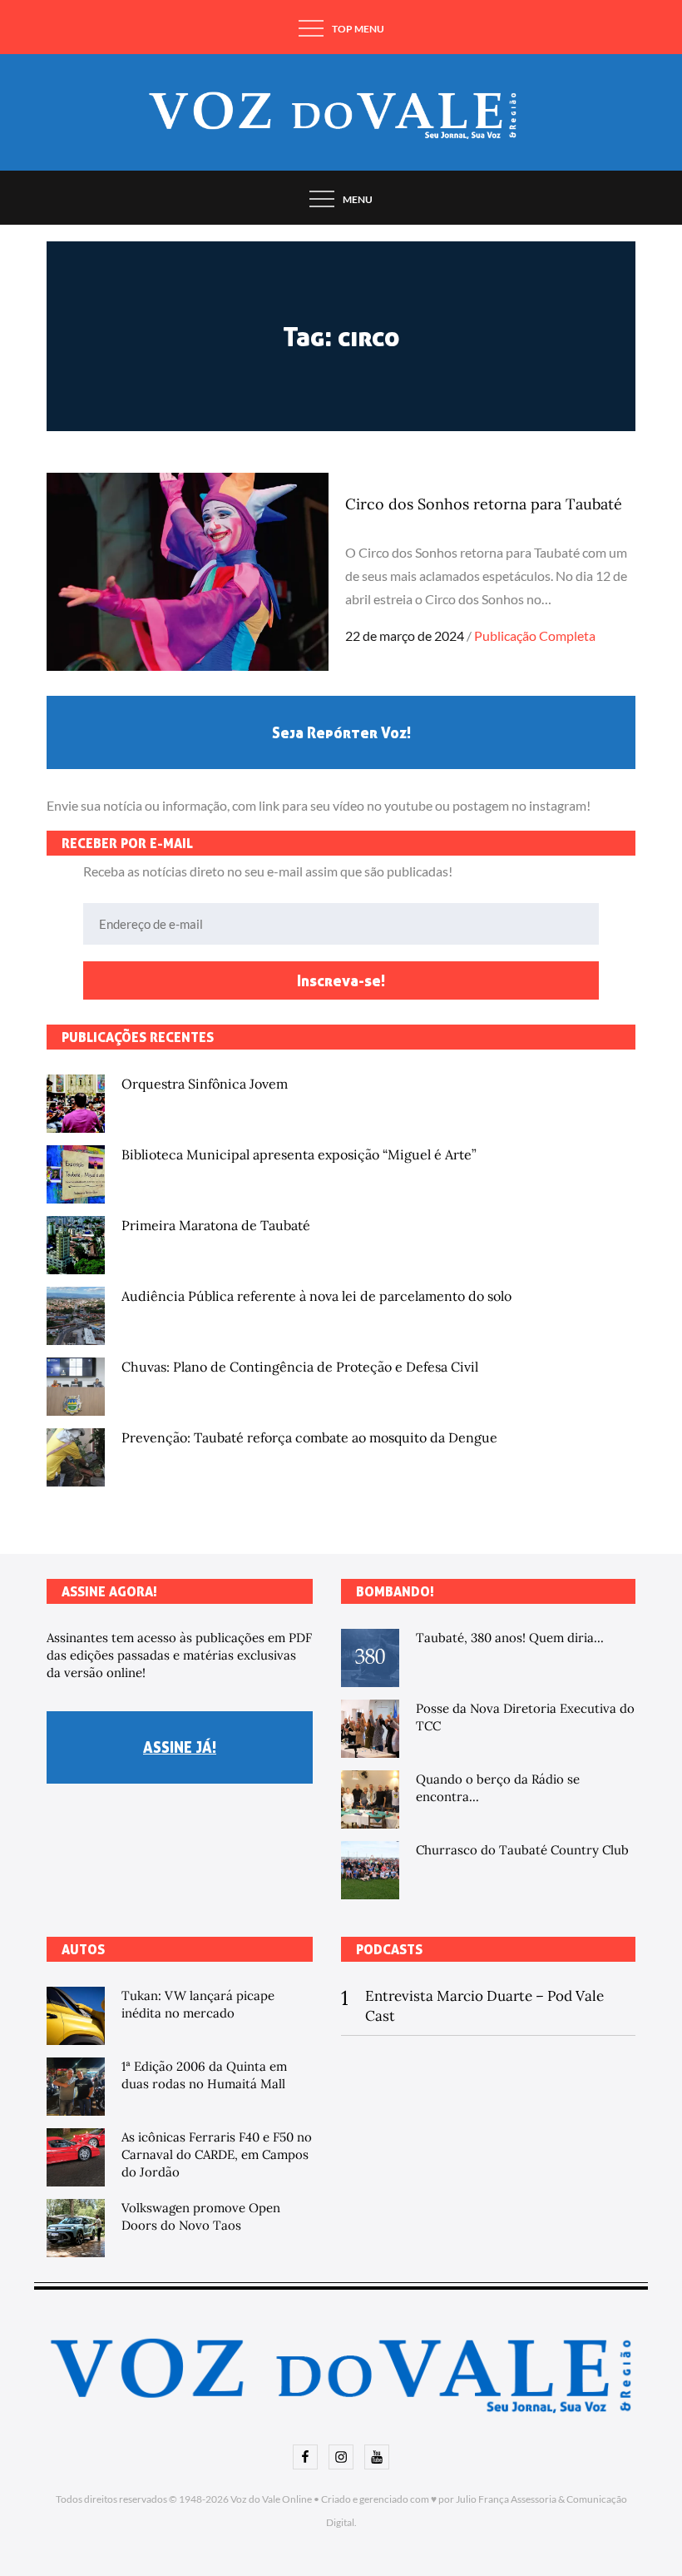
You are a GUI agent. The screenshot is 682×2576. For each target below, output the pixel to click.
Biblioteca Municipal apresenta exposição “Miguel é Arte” (299, 1154)
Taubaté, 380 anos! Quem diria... (510, 1638)
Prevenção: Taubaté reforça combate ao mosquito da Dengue (309, 1437)
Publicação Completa (535, 635)
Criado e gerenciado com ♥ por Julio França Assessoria (439, 2499)
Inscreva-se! (341, 980)
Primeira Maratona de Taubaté (216, 1225)
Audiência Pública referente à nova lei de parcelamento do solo (316, 1296)
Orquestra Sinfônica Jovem (205, 1084)
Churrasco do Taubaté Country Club (522, 1850)
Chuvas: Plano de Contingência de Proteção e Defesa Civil (300, 1367)
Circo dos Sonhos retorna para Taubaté (484, 504)
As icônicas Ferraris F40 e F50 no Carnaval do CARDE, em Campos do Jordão (217, 2154)
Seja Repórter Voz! (341, 732)
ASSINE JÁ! (180, 1747)
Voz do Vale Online (271, 2499)
